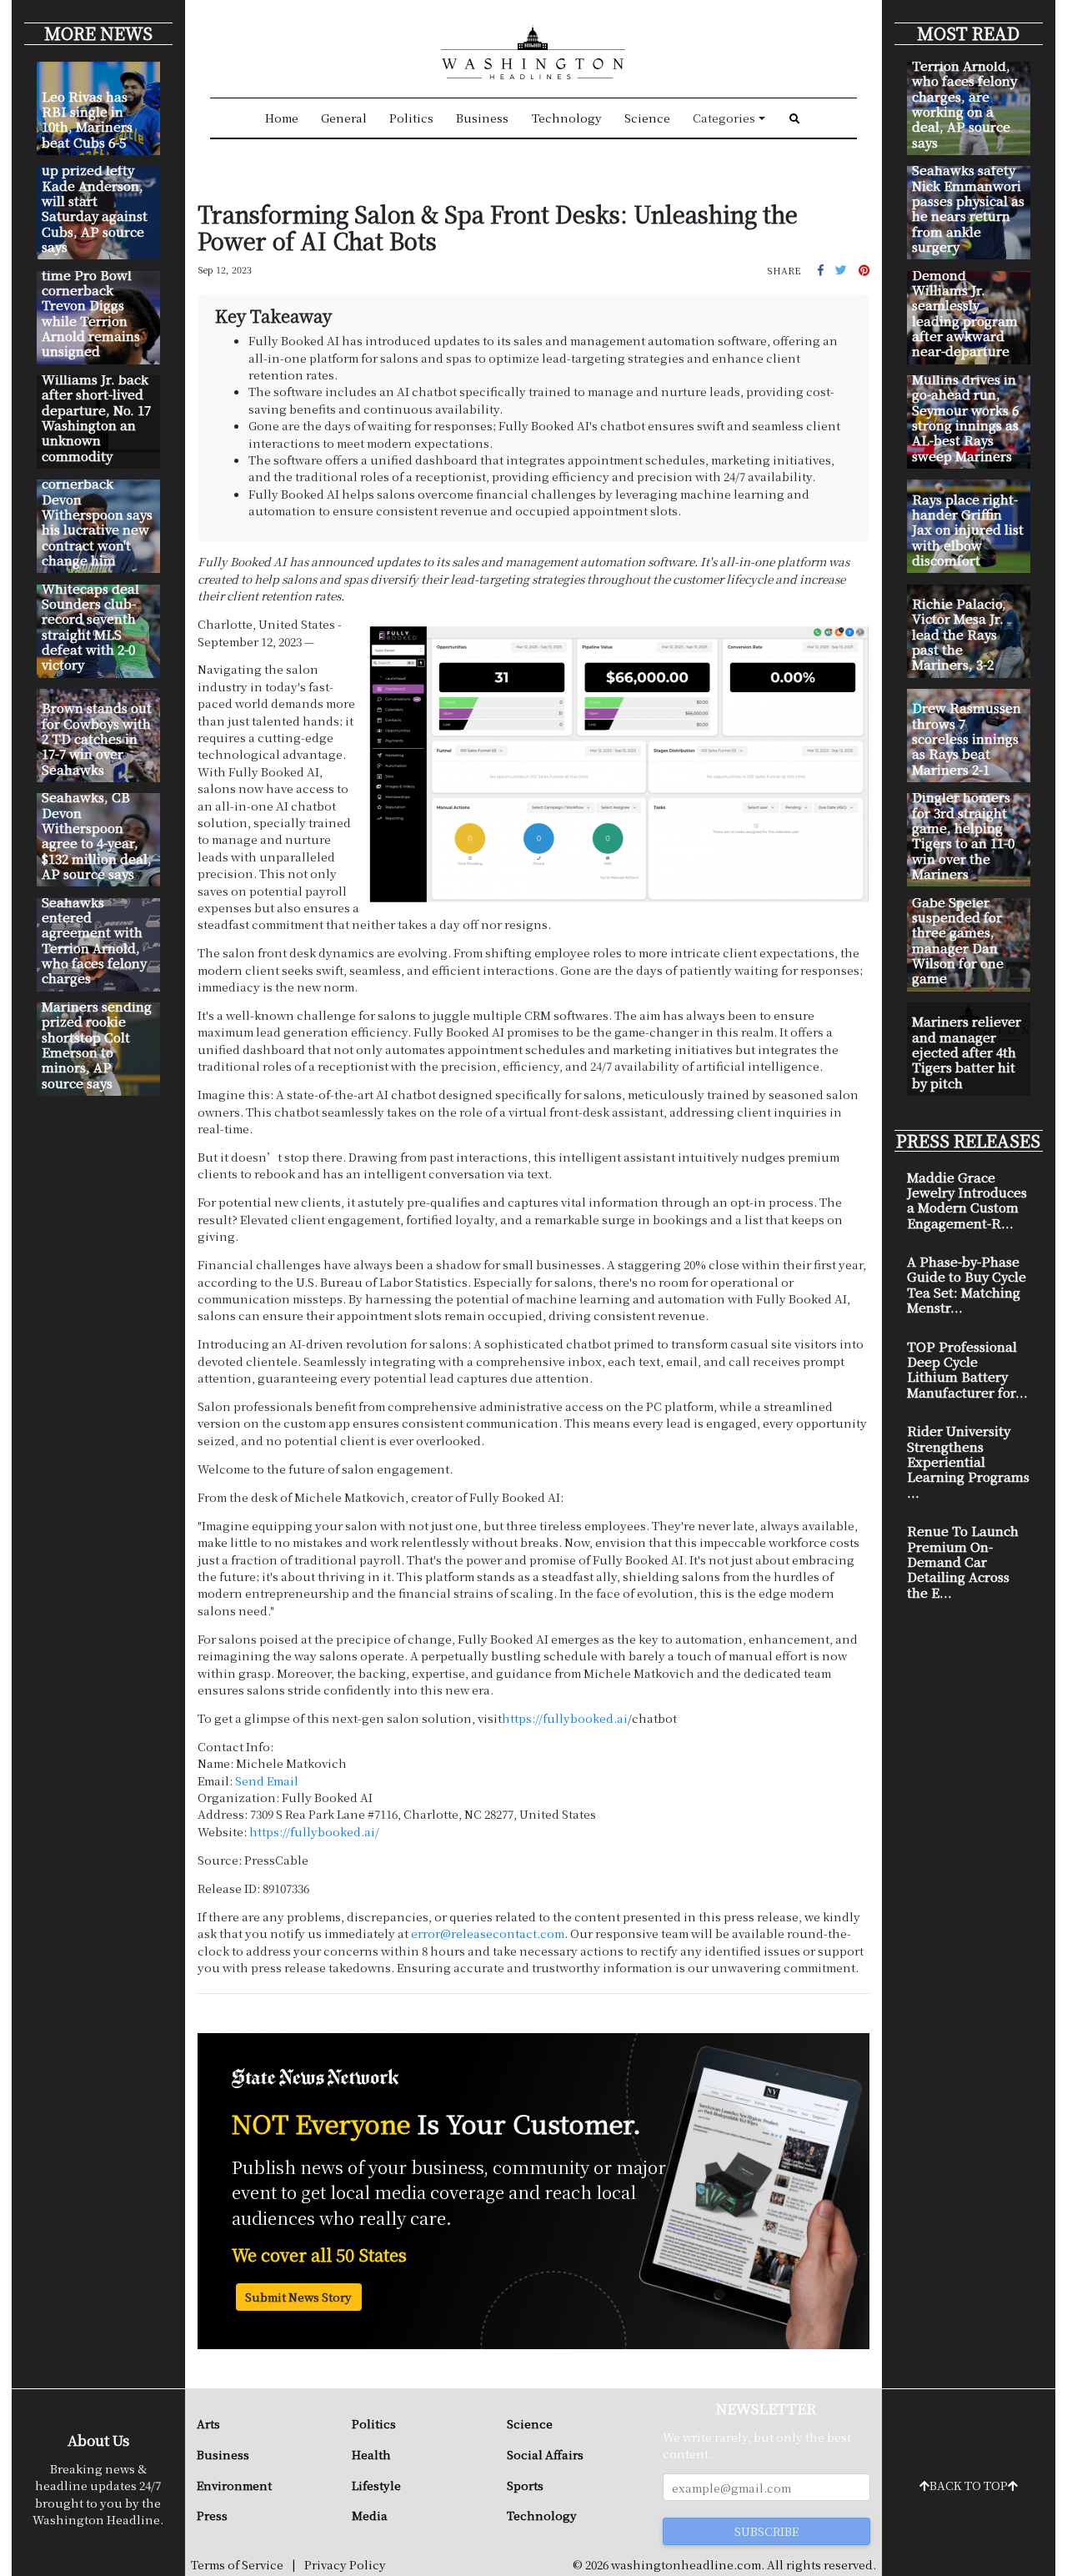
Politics (411, 118)
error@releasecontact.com (488, 1933)
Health (371, 2454)
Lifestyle (376, 2485)
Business (482, 118)
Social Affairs (545, 2454)
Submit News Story (298, 2297)
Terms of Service (237, 2564)
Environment (234, 2485)
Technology (567, 118)
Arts (208, 2423)
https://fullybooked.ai (565, 1718)
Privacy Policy (345, 2564)
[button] (821, 269)
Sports (525, 2485)
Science (647, 118)
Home (282, 118)
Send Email (267, 1780)
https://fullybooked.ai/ (314, 1831)
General (344, 118)
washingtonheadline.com (686, 2564)
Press (212, 2515)
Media (370, 2515)
